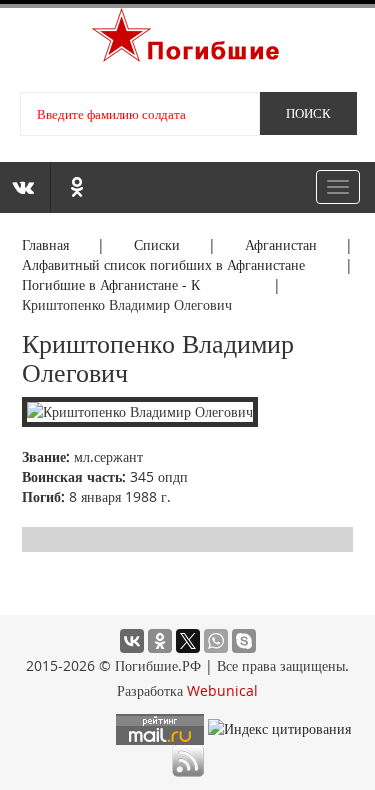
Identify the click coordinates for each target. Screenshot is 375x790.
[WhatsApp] (216, 641)
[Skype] (244, 641)
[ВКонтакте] (132, 641)
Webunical (222, 690)
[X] (188, 641)
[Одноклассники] (160, 641)
